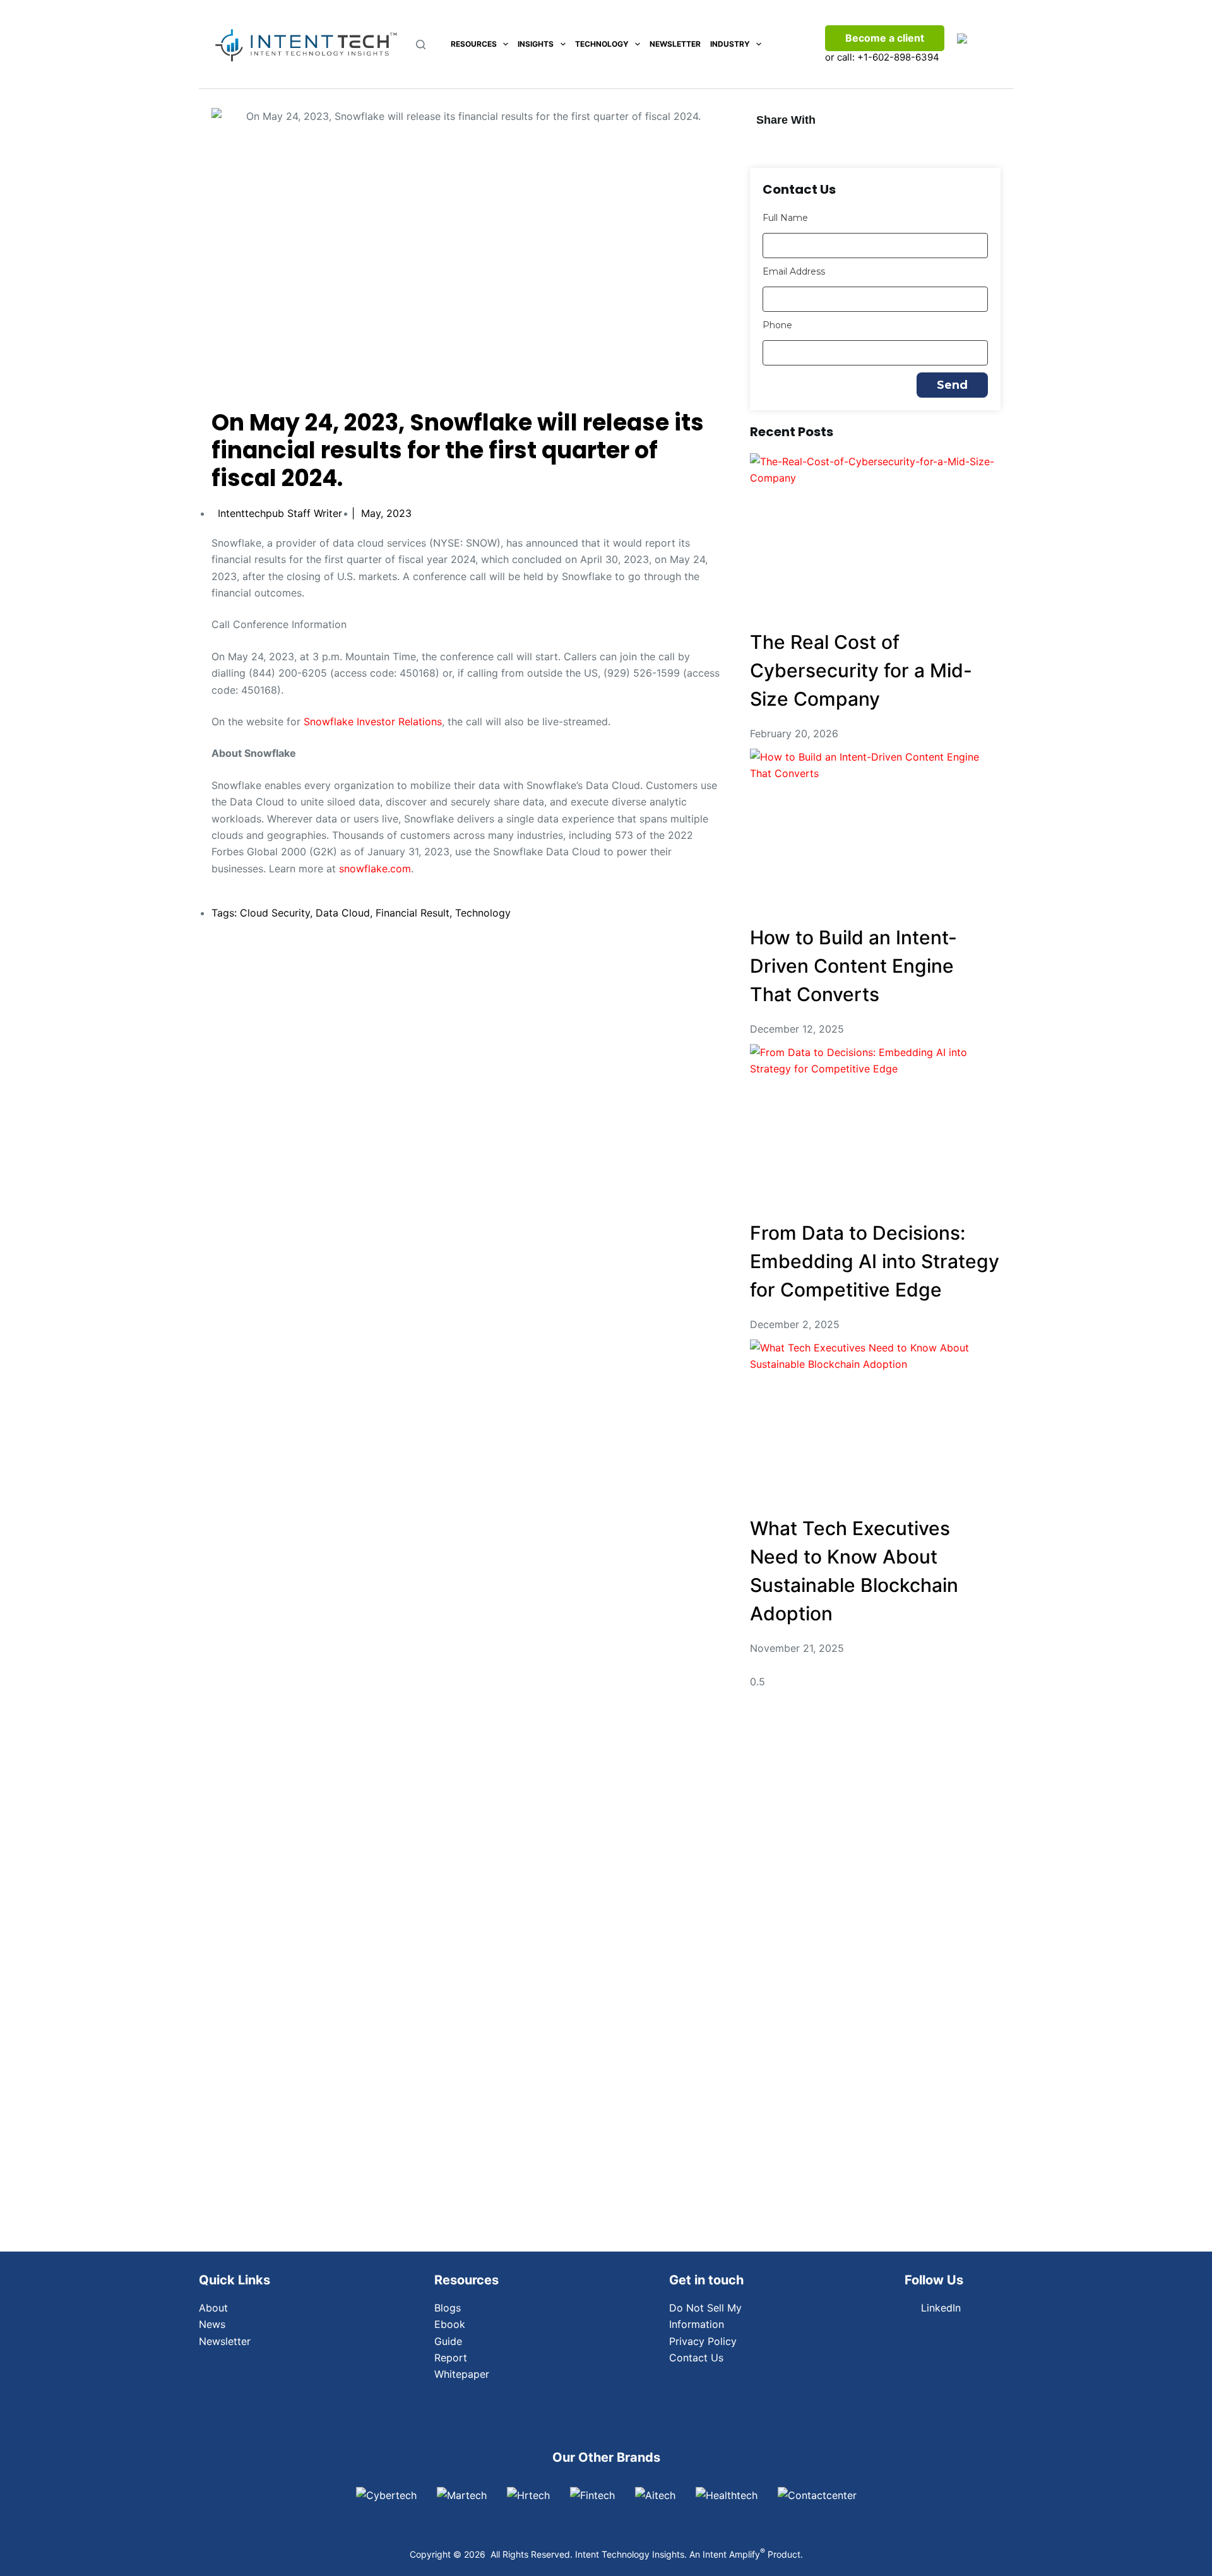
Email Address (794, 271)
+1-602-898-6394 (898, 57)
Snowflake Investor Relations (373, 721)
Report (451, 2358)
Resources (474, 44)
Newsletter (675, 44)
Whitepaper (462, 2374)
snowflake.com (375, 869)
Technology (602, 44)
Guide (448, 2341)
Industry (730, 44)
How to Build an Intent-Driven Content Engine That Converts (853, 966)
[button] (773, 144)
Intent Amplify (734, 2554)
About (213, 2308)
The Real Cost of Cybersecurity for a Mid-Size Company (861, 670)
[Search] (421, 45)
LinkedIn (941, 2308)
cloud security (275, 913)
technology (483, 913)
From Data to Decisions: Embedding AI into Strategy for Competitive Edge (875, 1261)
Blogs (448, 2308)
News (212, 2324)
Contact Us (696, 2358)
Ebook (450, 2324)
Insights (536, 44)
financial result (413, 913)
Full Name (785, 218)
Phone (777, 325)
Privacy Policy (703, 2341)
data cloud (343, 913)
